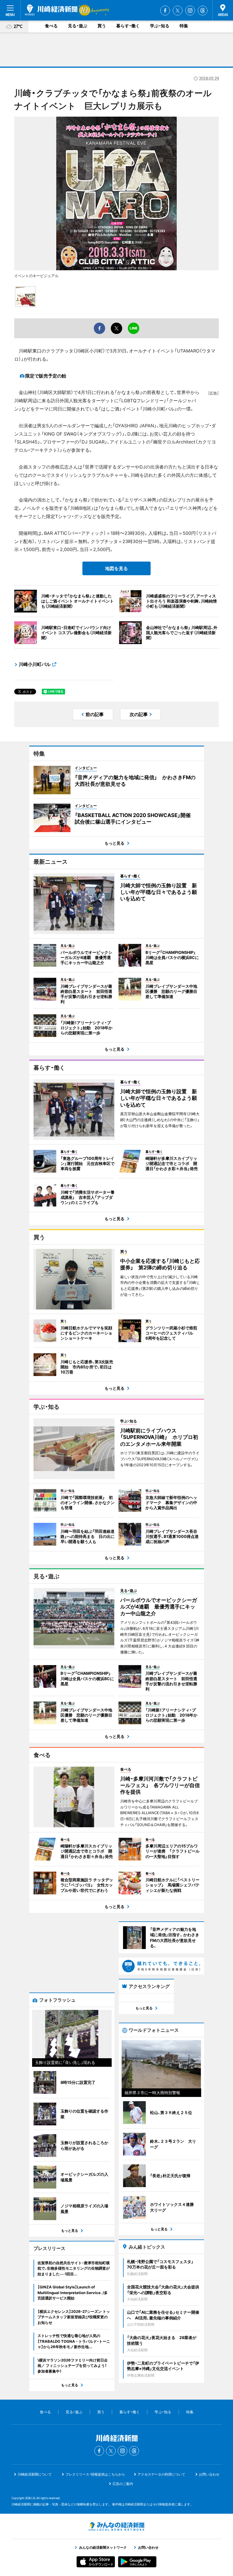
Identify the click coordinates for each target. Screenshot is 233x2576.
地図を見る (116, 568)
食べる (51, 26)
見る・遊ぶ (78, 26)
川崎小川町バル (35, 664)
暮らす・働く (128, 26)
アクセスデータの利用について (161, 2474)
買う (102, 26)
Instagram (190, 11)
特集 (184, 26)
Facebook (165, 11)
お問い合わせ (209, 2474)
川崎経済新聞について (35, 2474)
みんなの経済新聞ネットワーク (116, 2526)
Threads (203, 11)
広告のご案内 (123, 2484)
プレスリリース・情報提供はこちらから (95, 2474)
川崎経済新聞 (51, 10)
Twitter (178, 11)
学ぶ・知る (160, 26)
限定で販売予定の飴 (46, 376)
